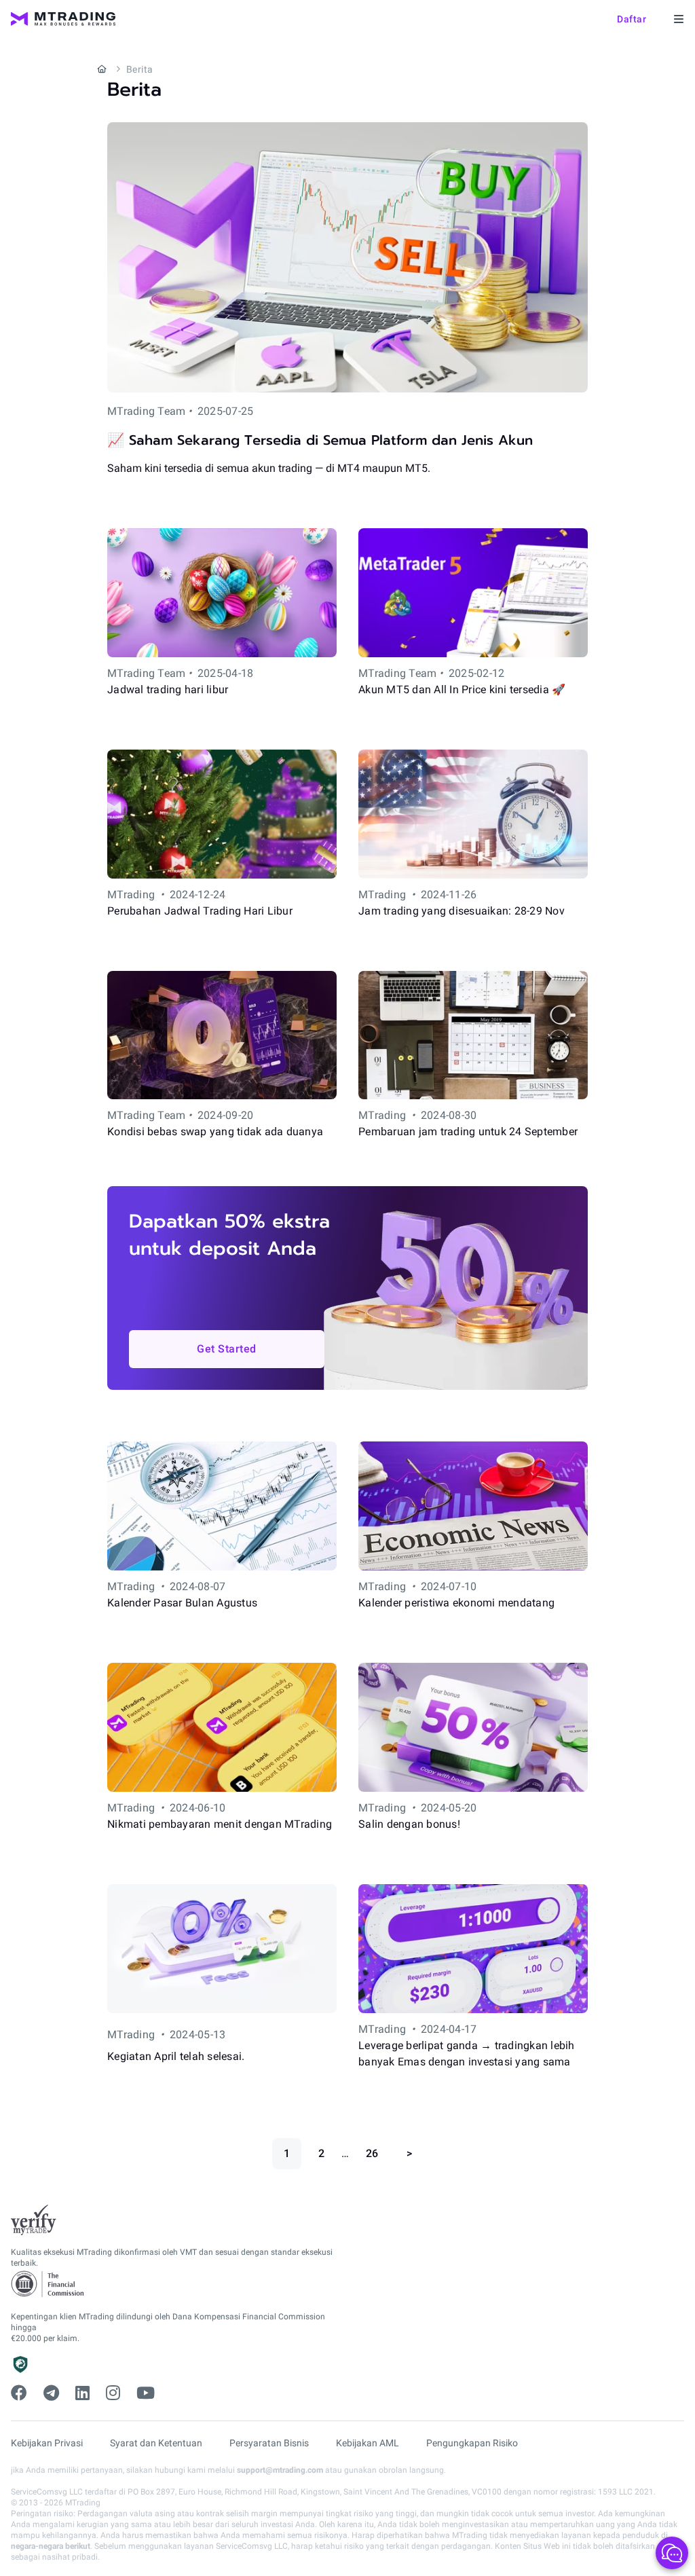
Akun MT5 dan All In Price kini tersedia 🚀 (462, 689)
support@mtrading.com (280, 2470)
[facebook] (19, 2393)
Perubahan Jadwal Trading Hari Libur (200, 911)
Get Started (227, 1349)
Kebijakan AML (368, 2443)
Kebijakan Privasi (47, 2443)
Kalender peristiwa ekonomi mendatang (456, 1603)
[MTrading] (63, 19)
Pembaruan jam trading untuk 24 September (468, 1131)
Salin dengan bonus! (409, 1824)
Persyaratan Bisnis (269, 2443)
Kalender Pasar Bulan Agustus (182, 1603)
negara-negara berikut (51, 2546)
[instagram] (113, 2393)
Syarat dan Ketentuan (156, 2443)
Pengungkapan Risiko (472, 2443)
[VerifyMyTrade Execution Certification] (34, 2220)
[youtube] (146, 2393)
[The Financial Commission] (48, 2284)
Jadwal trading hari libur (168, 689)
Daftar (632, 19)
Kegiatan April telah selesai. (176, 2056)
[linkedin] (82, 2393)
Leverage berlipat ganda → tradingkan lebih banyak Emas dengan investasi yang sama (467, 2054)
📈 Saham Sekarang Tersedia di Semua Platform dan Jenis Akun (320, 440)
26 (372, 2153)
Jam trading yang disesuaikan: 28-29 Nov (462, 911)
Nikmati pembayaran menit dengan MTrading (220, 1824)
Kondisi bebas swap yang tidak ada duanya (215, 1131)
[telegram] (51, 2393)
